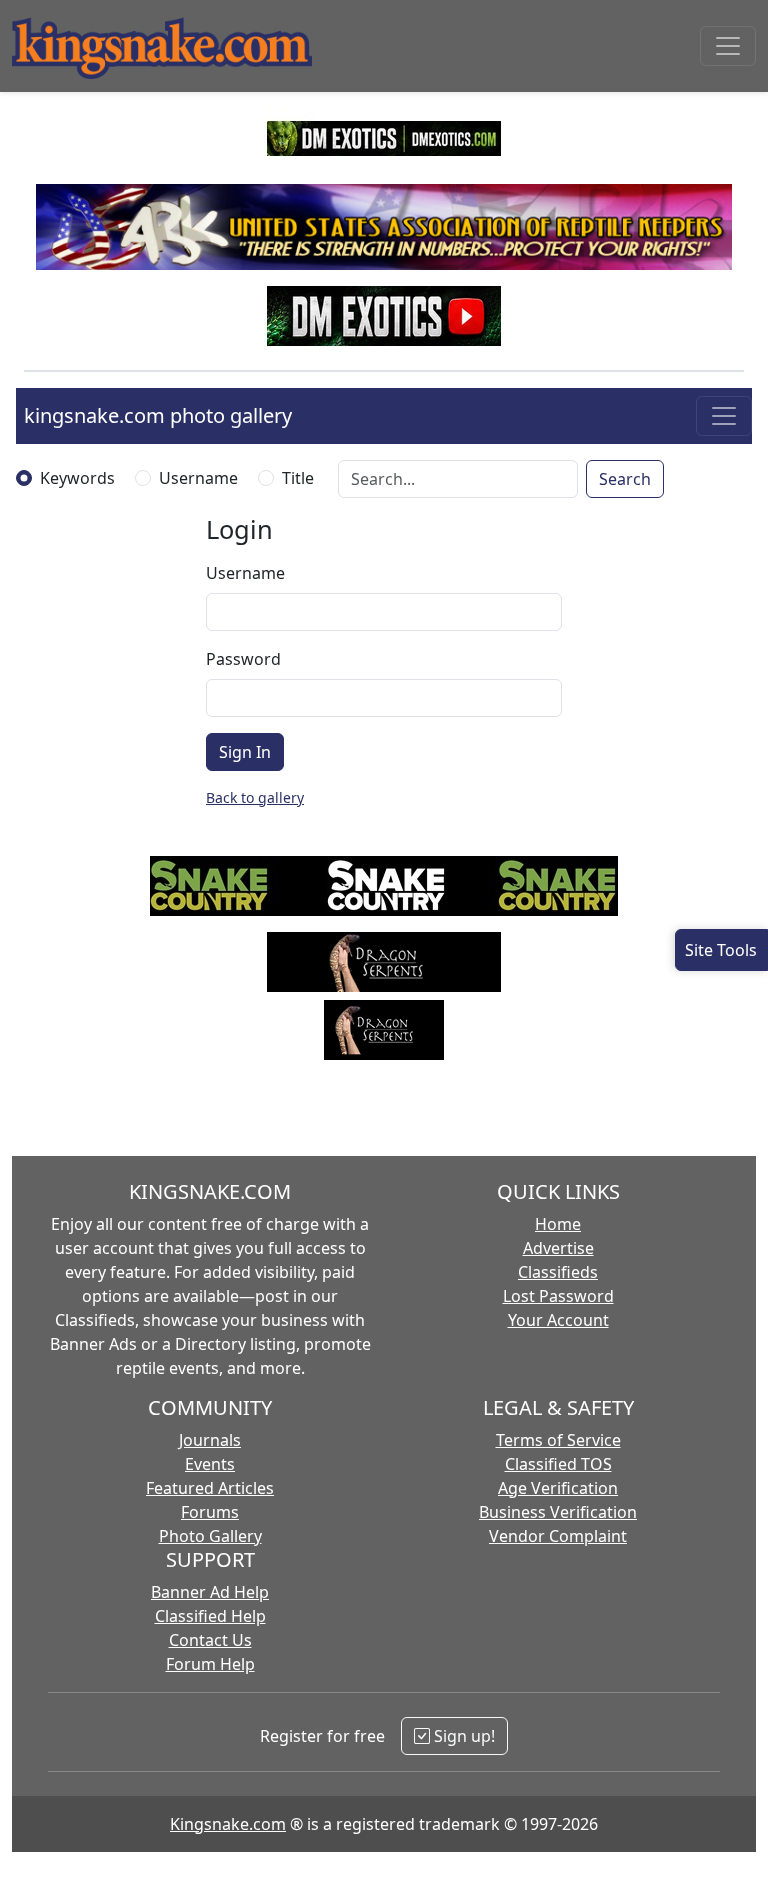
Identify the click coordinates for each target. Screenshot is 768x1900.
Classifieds (558, 1272)
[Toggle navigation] (728, 46)
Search (625, 479)
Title (298, 478)
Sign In (245, 752)
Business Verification (558, 1512)
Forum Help (210, 1664)
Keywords (77, 478)
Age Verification (558, 1488)
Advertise (558, 1248)
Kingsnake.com (228, 1824)
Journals (210, 1440)
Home (558, 1224)
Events (210, 1464)
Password (243, 659)
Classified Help (210, 1616)
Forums (210, 1512)
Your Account (558, 1320)
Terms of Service (558, 1440)
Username (198, 478)
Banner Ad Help (210, 1592)
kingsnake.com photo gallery (158, 415)
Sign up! (462, 1736)
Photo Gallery (210, 1536)
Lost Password (558, 1296)
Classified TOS (558, 1464)
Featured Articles (210, 1488)
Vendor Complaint (558, 1536)
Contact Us (210, 1640)
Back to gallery (255, 797)
